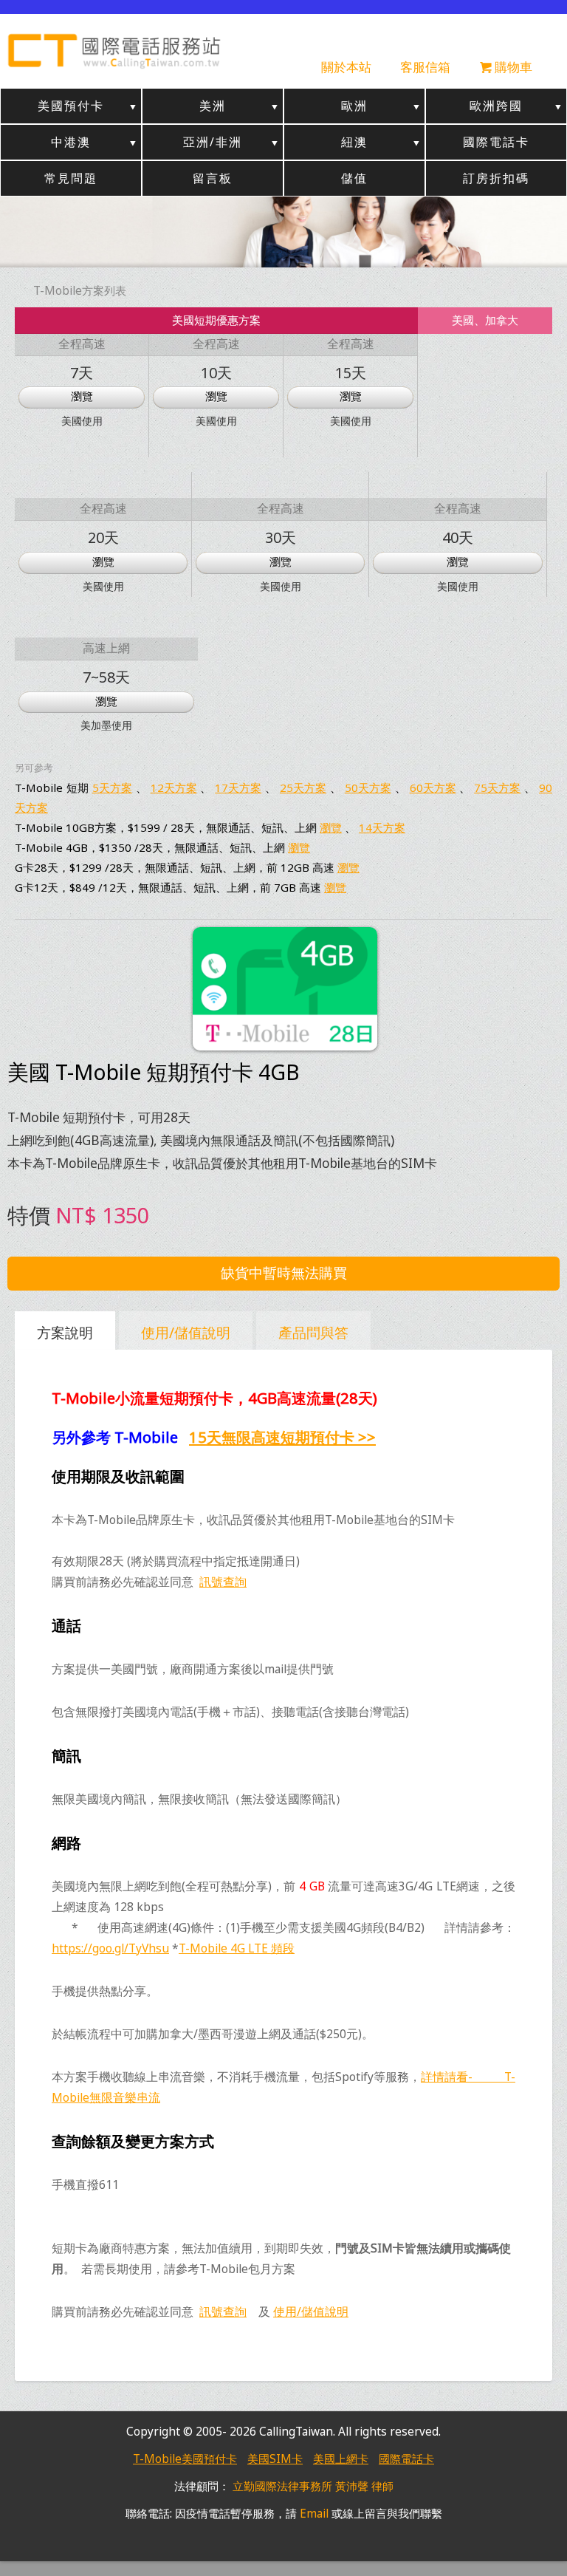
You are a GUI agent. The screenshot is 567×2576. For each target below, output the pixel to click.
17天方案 (238, 788)
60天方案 (433, 788)
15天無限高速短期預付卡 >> (282, 1437)
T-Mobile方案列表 (80, 291)
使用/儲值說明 (186, 1332)
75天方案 (497, 788)
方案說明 (65, 1332)
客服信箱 (425, 67)
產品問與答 (313, 1332)
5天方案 (112, 788)
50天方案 (368, 788)
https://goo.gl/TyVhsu (110, 1948)
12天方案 (174, 788)
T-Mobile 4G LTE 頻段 (237, 1948)
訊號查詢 (223, 1582)
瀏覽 (82, 396)
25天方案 (303, 788)
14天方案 (382, 827)
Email (314, 2514)
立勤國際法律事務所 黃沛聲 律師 (313, 2486)
